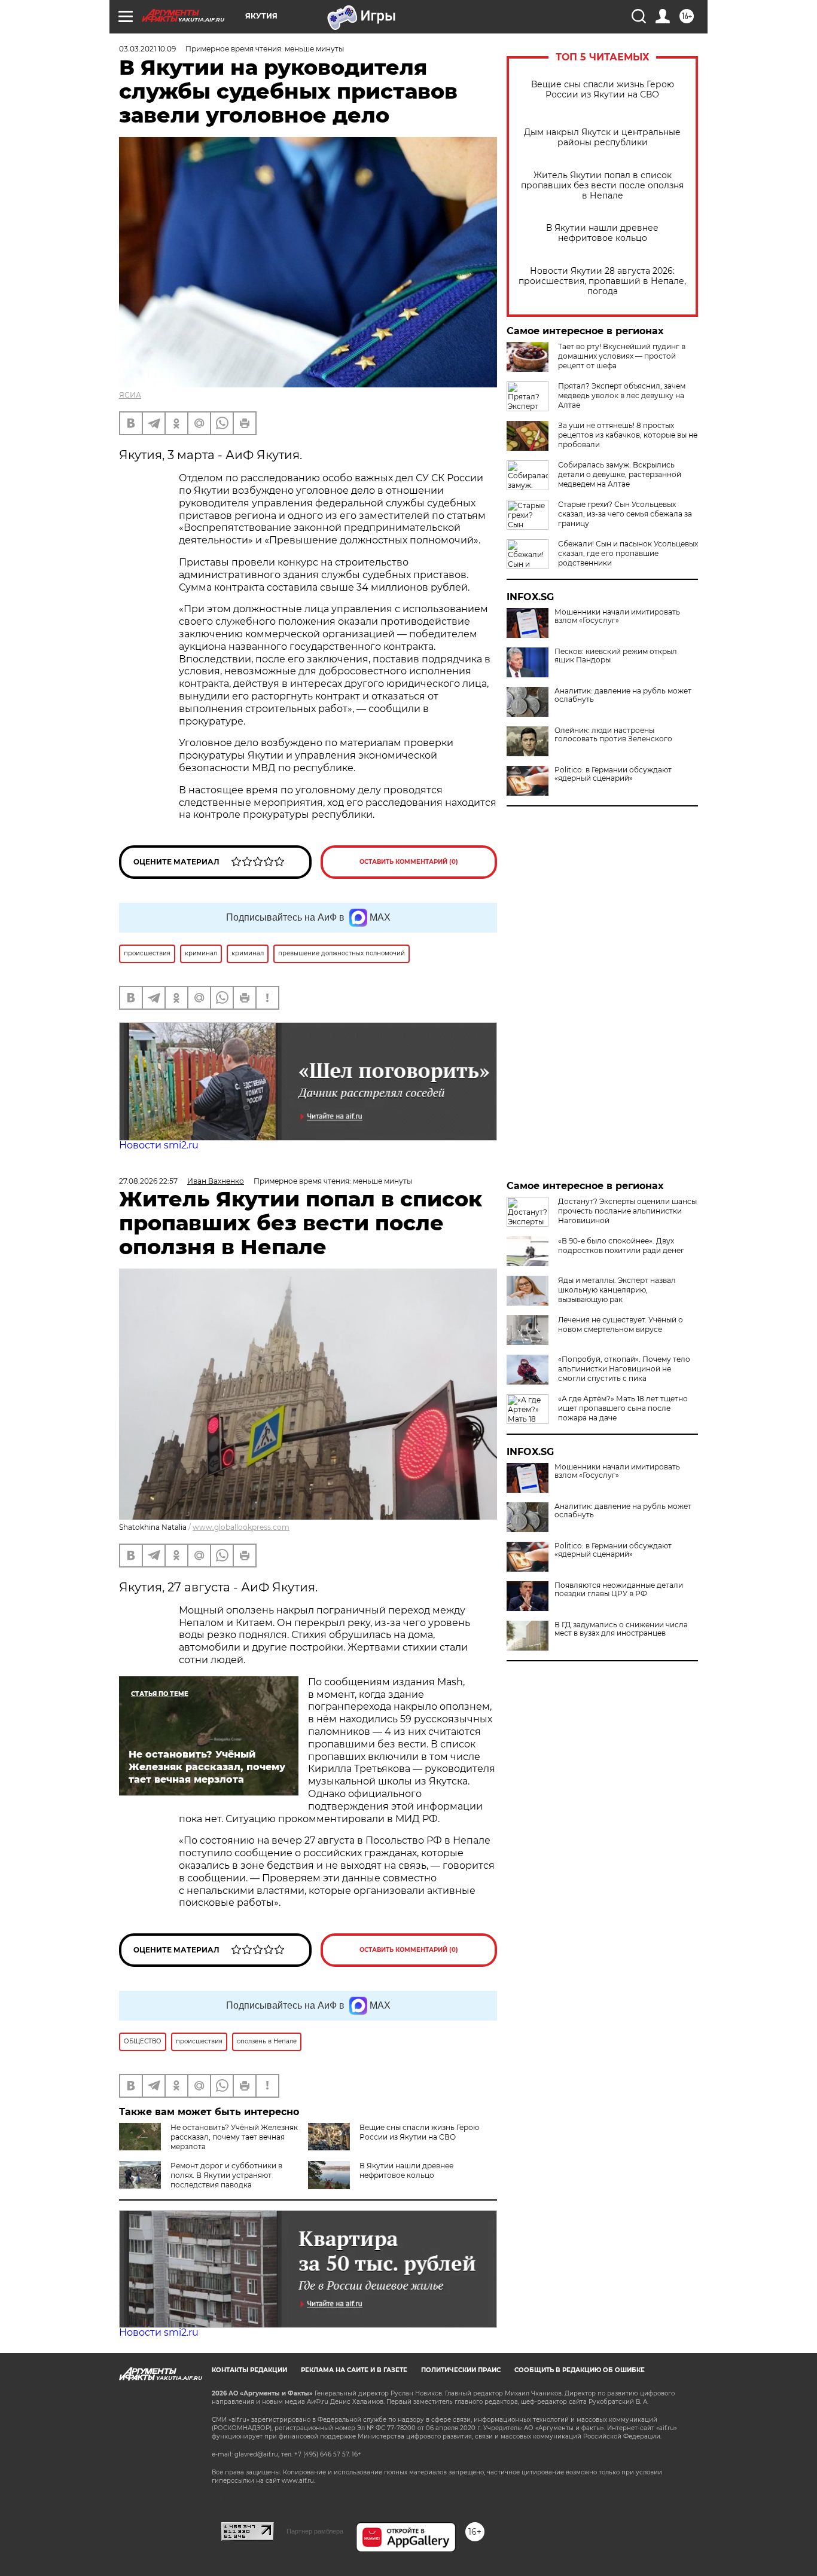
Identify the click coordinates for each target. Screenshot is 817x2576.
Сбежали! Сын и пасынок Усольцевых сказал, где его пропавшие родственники (628, 553)
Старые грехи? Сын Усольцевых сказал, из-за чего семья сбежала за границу (625, 514)
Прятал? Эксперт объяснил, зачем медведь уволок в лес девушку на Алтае (622, 395)
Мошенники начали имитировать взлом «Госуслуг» (617, 616)
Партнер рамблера (315, 2531)
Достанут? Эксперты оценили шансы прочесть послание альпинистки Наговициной (627, 1211)
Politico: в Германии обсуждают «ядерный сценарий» (613, 774)
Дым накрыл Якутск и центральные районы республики (602, 137)
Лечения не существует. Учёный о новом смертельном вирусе (621, 1324)
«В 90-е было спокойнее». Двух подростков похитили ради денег (621, 1246)
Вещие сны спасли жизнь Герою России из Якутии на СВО (603, 90)
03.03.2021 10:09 (147, 49)
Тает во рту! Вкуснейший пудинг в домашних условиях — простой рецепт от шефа (622, 356)
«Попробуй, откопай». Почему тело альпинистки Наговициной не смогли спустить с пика (624, 1369)
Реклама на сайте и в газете (354, 2370)
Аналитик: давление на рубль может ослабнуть (623, 695)
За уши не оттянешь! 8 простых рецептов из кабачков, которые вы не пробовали (628, 435)
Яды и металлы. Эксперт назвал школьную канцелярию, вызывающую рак (617, 1290)
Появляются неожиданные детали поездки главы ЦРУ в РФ (619, 1590)
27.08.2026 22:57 (148, 1181)
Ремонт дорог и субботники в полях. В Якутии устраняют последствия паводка (226, 2175)
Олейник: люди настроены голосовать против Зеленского (613, 735)
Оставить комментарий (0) (409, 862)
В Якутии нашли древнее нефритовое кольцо (602, 233)
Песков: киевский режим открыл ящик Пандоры (616, 656)
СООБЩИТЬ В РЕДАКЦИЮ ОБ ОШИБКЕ (580, 2370)
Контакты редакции (249, 2370)
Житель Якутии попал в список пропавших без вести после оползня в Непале (602, 186)
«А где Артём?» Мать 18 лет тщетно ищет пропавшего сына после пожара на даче (623, 1408)
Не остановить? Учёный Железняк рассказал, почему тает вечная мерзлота (234, 2137)
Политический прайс (461, 2370)
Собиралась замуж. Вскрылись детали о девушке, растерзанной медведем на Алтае (620, 474)
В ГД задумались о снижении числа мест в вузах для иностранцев (621, 1629)
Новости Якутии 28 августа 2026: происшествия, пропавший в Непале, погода (602, 281)
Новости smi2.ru (159, 1145)
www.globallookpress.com (241, 1527)
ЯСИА (130, 395)
